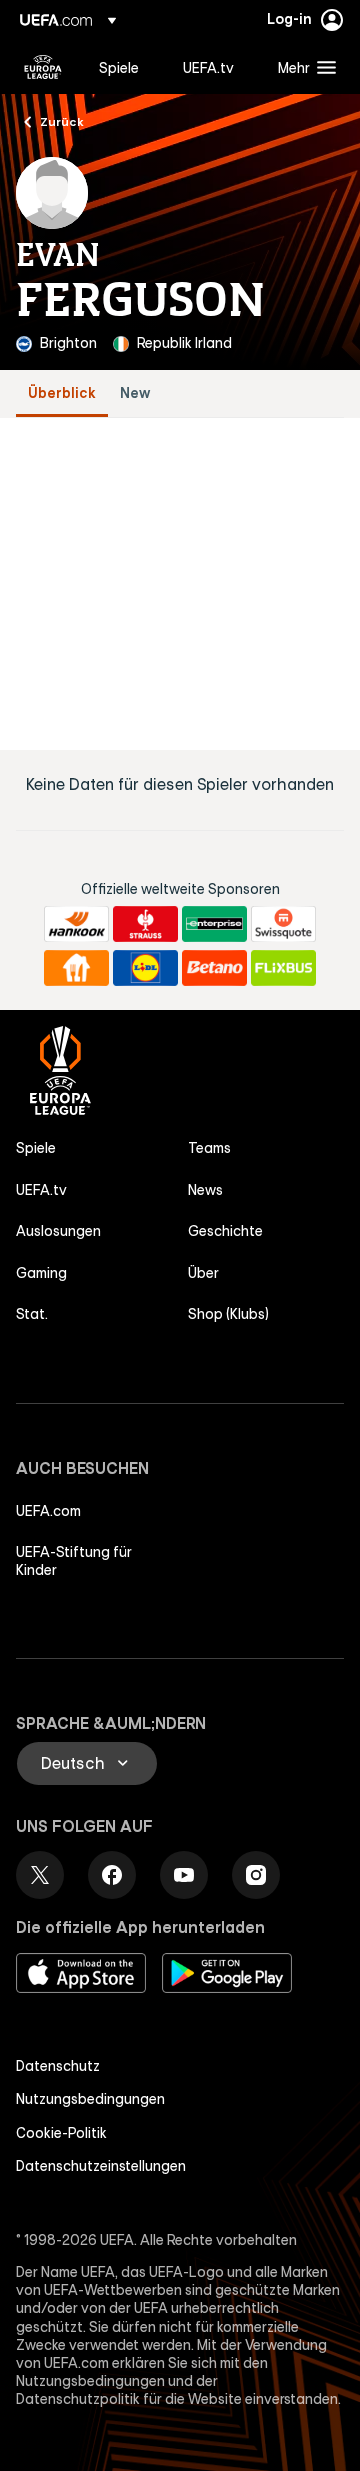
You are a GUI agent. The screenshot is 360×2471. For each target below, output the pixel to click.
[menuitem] (124, 67)
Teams (209, 1148)
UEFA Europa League (43, 67)
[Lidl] (145, 968)
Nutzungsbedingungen (90, 2099)
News (205, 1190)
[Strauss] (145, 924)
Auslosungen (58, 1231)
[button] (302, 67)
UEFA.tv (41, 1190)
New (135, 393)
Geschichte (225, 1231)
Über (203, 1273)
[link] (119, 67)
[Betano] (214, 968)
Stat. (32, 1314)
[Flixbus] (283, 968)
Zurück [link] (62, 121)
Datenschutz (58, 2066)
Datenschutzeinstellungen (101, 2166)
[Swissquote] (283, 924)
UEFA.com (48, 1511)
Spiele (36, 1148)
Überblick (62, 393)
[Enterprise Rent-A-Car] (214, 924)
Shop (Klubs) (228, 1314)
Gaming (41, 1273)
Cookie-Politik (61, 2133)
